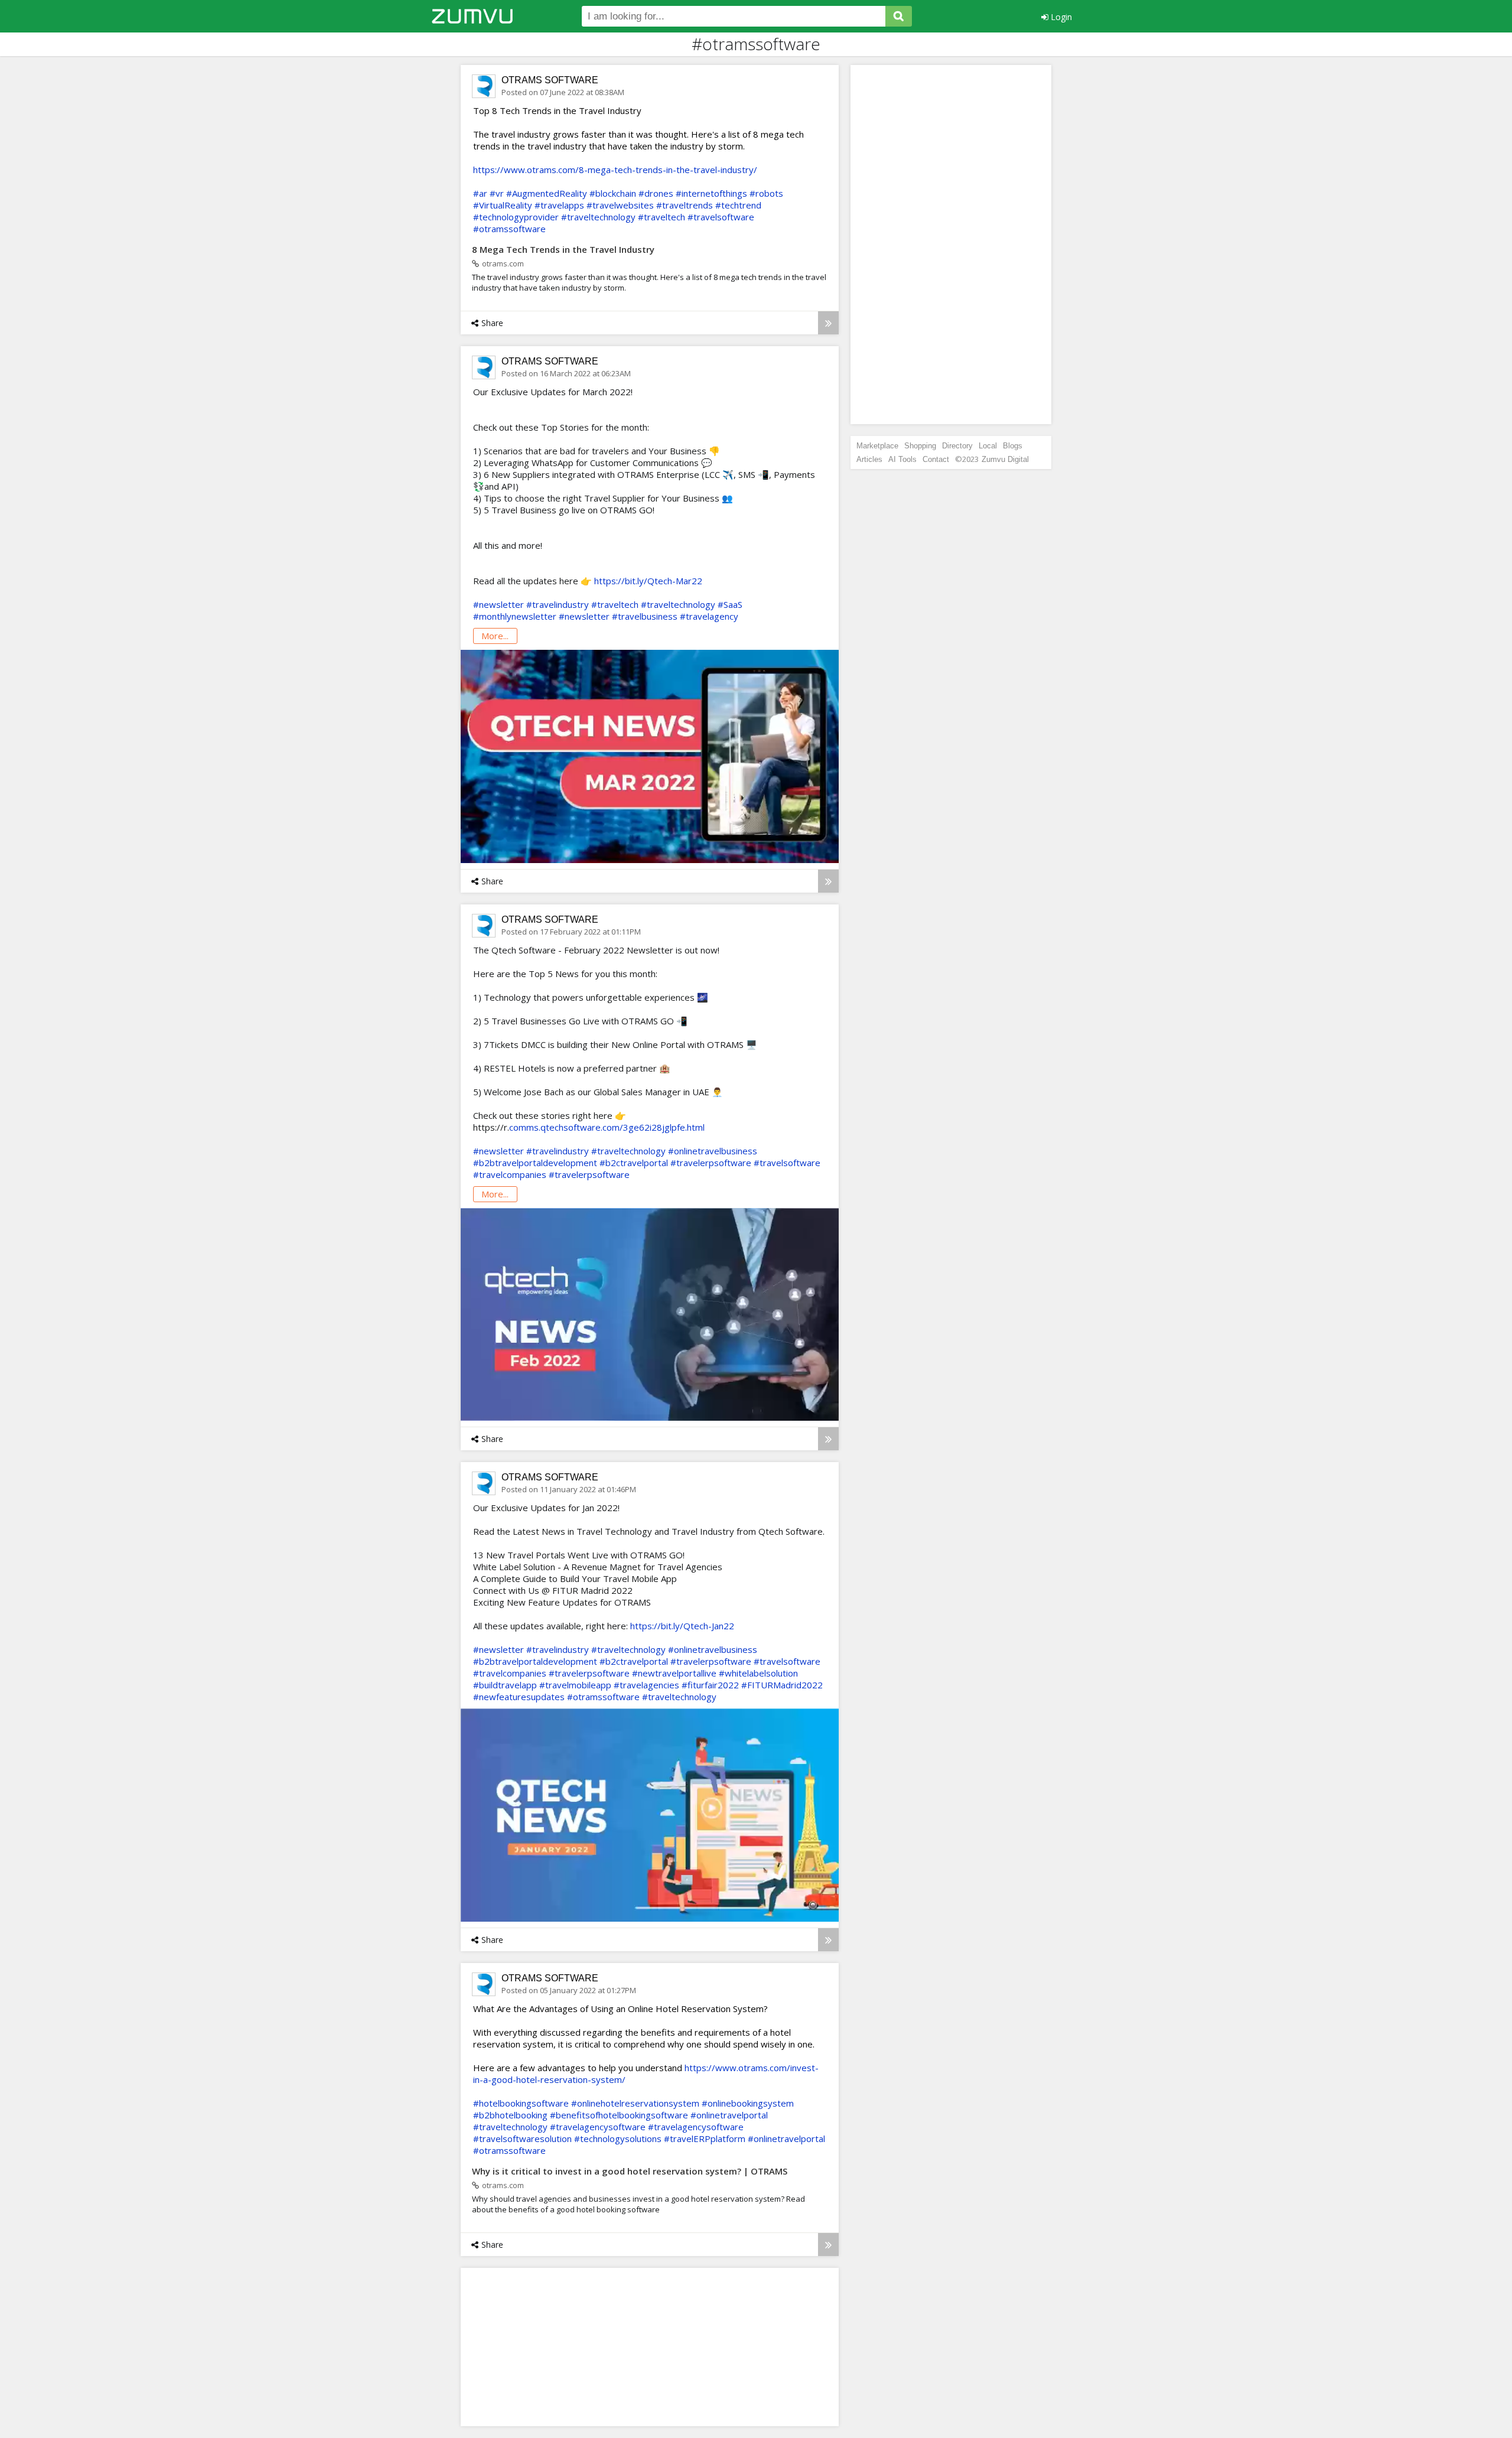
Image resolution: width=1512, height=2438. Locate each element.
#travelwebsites (620, 205)
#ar (480, 193)
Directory (957, 446)
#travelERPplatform (705, 2138)
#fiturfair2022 (710, 1685)
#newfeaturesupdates (519, 1697)
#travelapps (559, 205)
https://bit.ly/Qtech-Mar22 (648, 581)
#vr (497, 193)
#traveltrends (685, 205)
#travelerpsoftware (711, 1163)
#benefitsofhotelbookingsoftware (619, 2115)
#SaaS (730, 604)
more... (495, 636)
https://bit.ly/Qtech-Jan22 (682, 1626)
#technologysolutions (618, 2138)
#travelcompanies (510, 1174)
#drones (656, 193)
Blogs (1013, 446)
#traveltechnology (598, 217)
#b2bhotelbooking (510, 2115)
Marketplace (877, 446)
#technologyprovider (516, 217)
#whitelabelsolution (758, 1673)
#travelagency (709, 616)
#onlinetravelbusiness (713, 1151)
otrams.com (503, 263)
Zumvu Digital (1005, 459)
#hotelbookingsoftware (521, 2103)
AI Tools (902, 459)
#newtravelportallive (674, 1673)
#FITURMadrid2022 (782, 1685)
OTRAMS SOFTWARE (550, 80)
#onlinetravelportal (729, 2115)
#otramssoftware (509, 229)
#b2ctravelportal (634, 1163)
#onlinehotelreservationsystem (635, 2103)
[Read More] (828, 323)
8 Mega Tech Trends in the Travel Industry (563, 249)
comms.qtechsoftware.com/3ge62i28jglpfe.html (607, 1127)
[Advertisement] (558, 2346)
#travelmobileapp (575, 1685)
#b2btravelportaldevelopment (535, 1163)
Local (988, 446)
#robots (766, 193)
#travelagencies (646, 1685)
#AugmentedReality (547, 193)
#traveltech (661, 217)
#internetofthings (711, 193)
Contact (936, 459)
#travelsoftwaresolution (522, 2138)
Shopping (920, 446)
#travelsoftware (721, 217)
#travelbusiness (645, 616)
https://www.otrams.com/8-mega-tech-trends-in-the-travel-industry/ (615, 170)
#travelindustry (558, 604)
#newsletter (498, 604)
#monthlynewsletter (515, 616)
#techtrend (738, 205)
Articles (869, 459)
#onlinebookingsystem (748, 2103)
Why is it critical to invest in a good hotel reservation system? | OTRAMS (630, 2171)
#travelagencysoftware (598, 2127)
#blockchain (613, 193)
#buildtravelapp (505, 1685)
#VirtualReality (503, 205)
